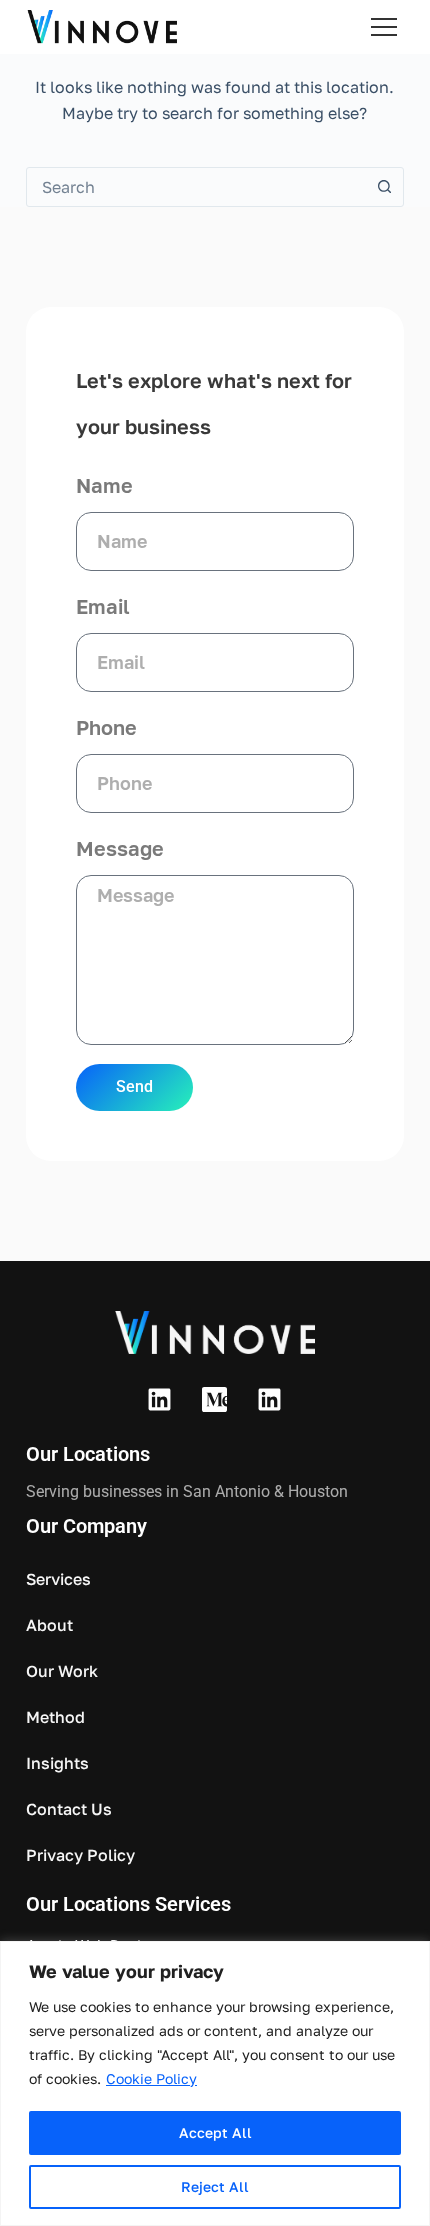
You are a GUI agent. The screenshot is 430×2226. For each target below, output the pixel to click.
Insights (57, 1763)
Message (120, 848)
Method (55, 1717)
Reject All (215, 2186)
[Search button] (384, 187)
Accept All (215, 2132)
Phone (106, 727)
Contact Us (69, 1809)
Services (58, 1579)
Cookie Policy (151, 2078)
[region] (215, 2083)
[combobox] (196, 187)
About (49, 1625)
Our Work (62, 1671)
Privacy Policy (80, 1855)
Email (103, 606)
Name (104, 485)
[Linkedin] (160, 1399)
